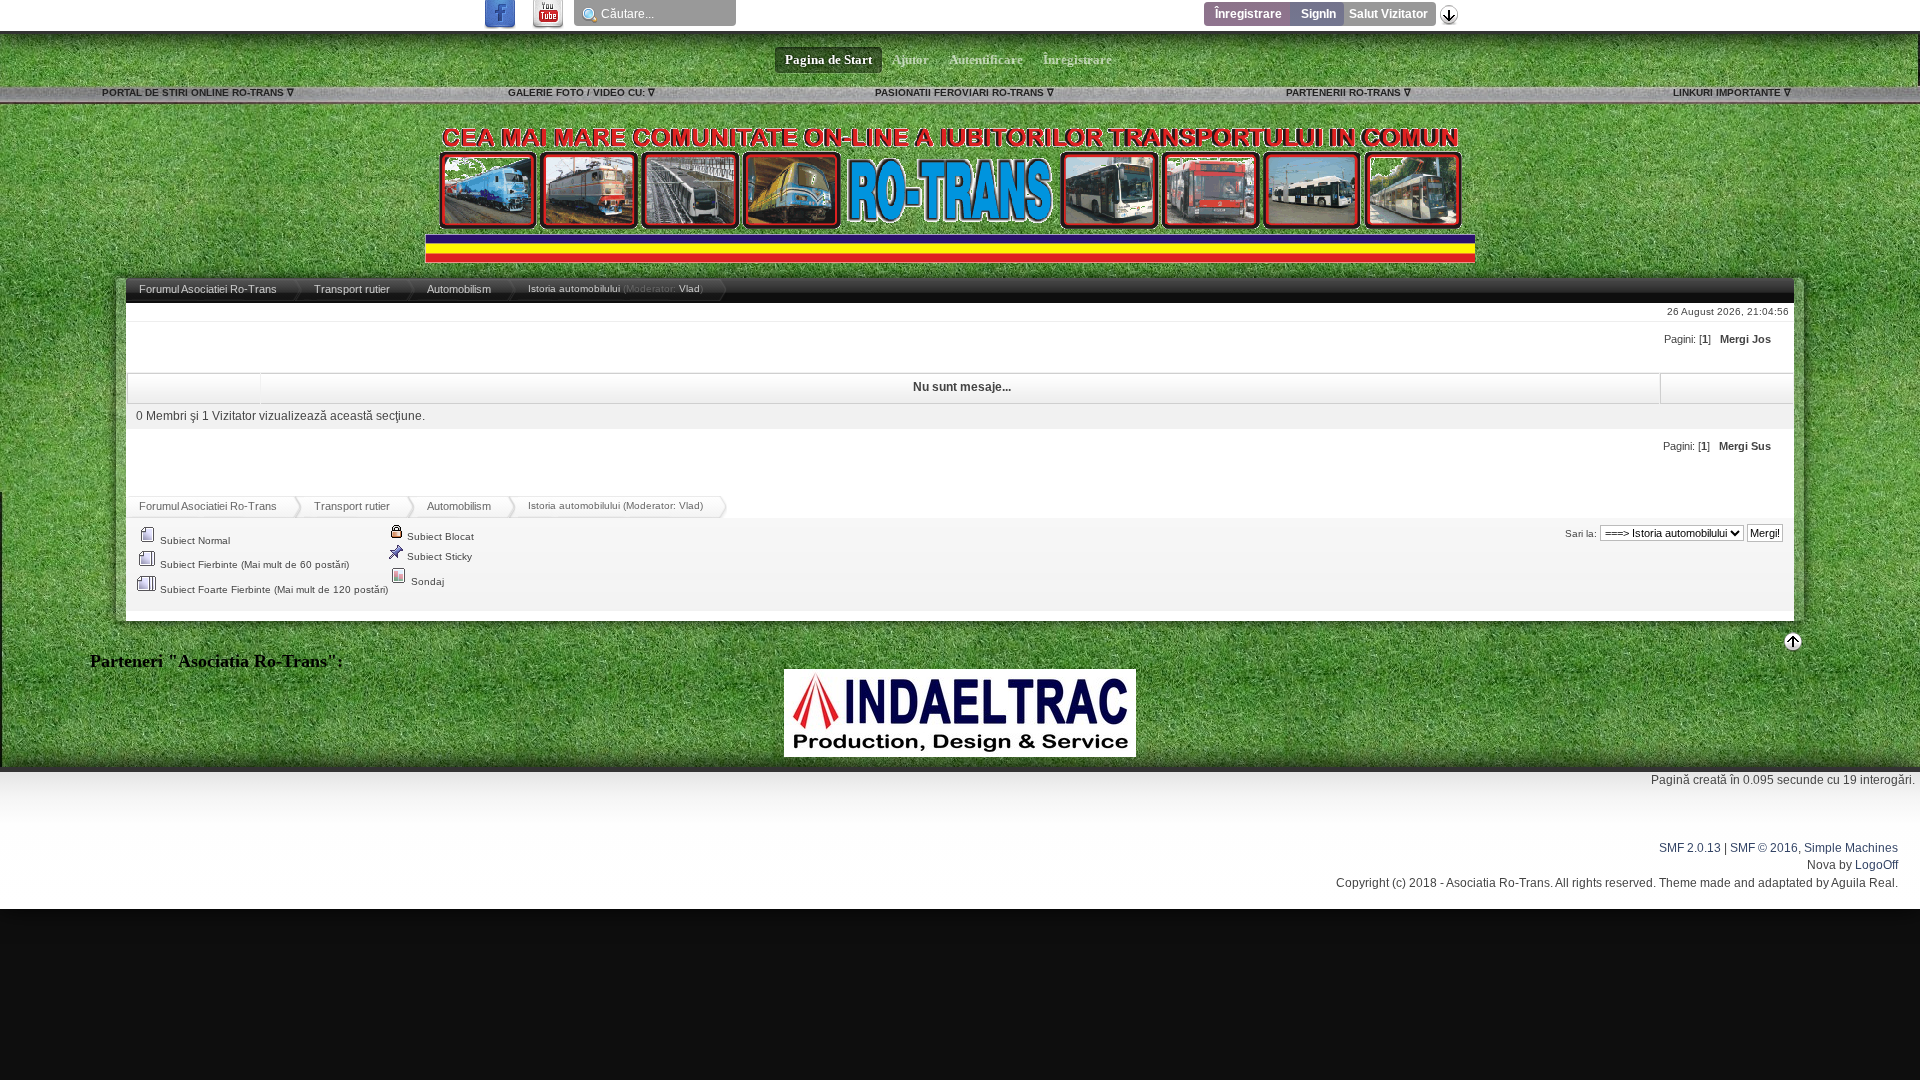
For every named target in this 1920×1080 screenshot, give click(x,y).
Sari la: (1581, 533)
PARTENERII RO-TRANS (1343, 92)
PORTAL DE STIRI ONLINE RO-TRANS (193, 92)
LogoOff (1876, 865)
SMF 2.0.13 (1690, 848)
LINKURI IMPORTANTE (1727, 92)
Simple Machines (1851, 848)
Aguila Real (1863, 883)
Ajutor (910, 60)
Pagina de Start (828, 60)
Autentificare (986, 60)
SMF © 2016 (1764, 848)
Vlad (689, 288)
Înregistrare (1248, 14)
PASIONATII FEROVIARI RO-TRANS (959, 92)
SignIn (1318, 14)
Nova (1821, 865)
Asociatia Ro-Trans (1498, 883)
